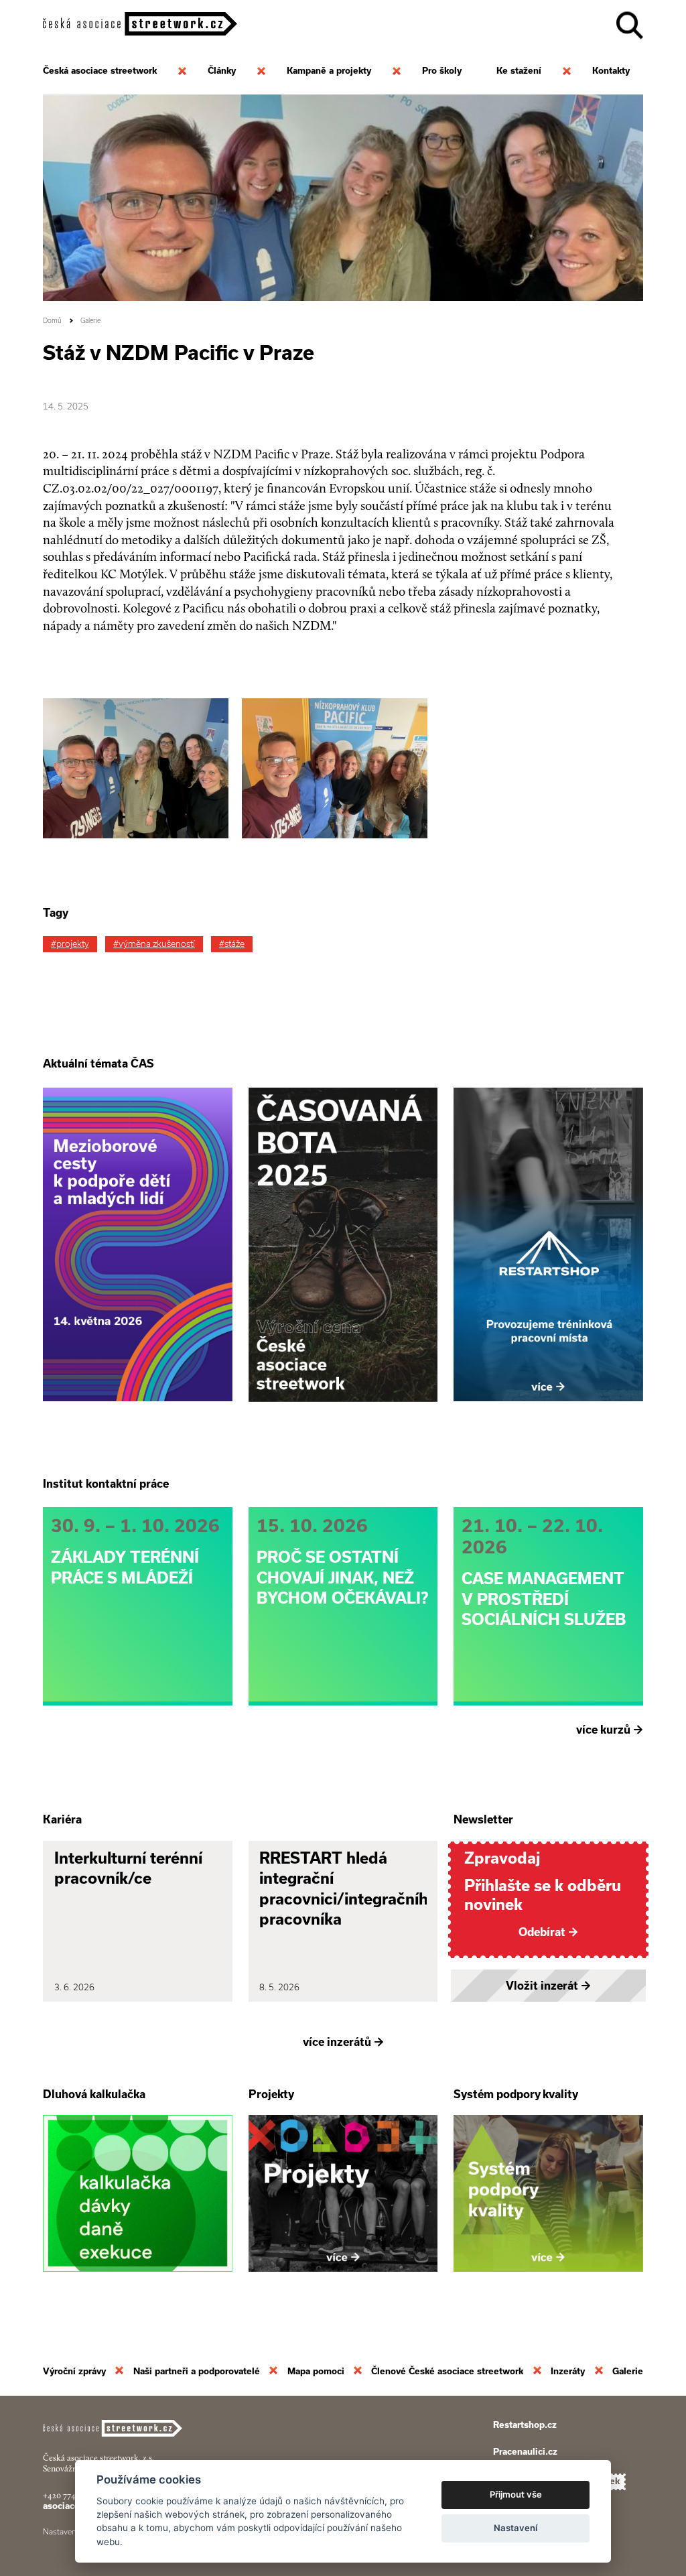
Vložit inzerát (548, 1986)
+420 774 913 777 (73, 2495)
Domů (52, 321)
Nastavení (516, 2528)
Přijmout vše (516, 2494)
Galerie (90, 321)
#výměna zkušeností (154, 944)
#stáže (232, 944)
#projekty (70, 944)
